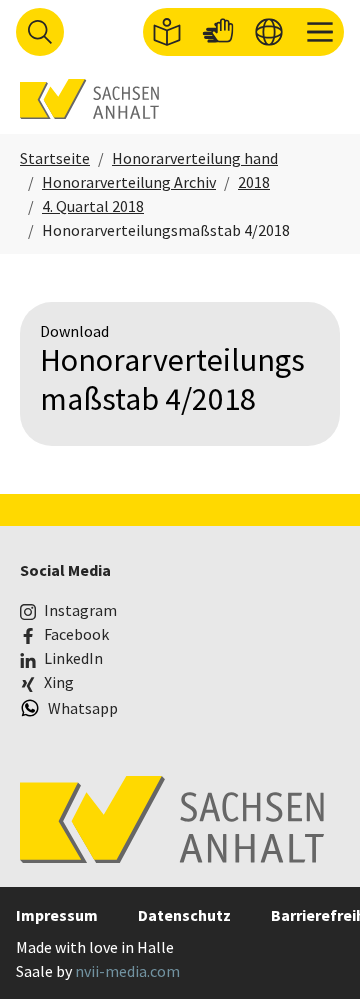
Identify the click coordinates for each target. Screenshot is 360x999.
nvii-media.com (127, 971)
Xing (59, 682)
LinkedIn (73, 658)
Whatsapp (83, 708)
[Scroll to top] (316, 955)
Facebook (76, 634)
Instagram (80, 610)
